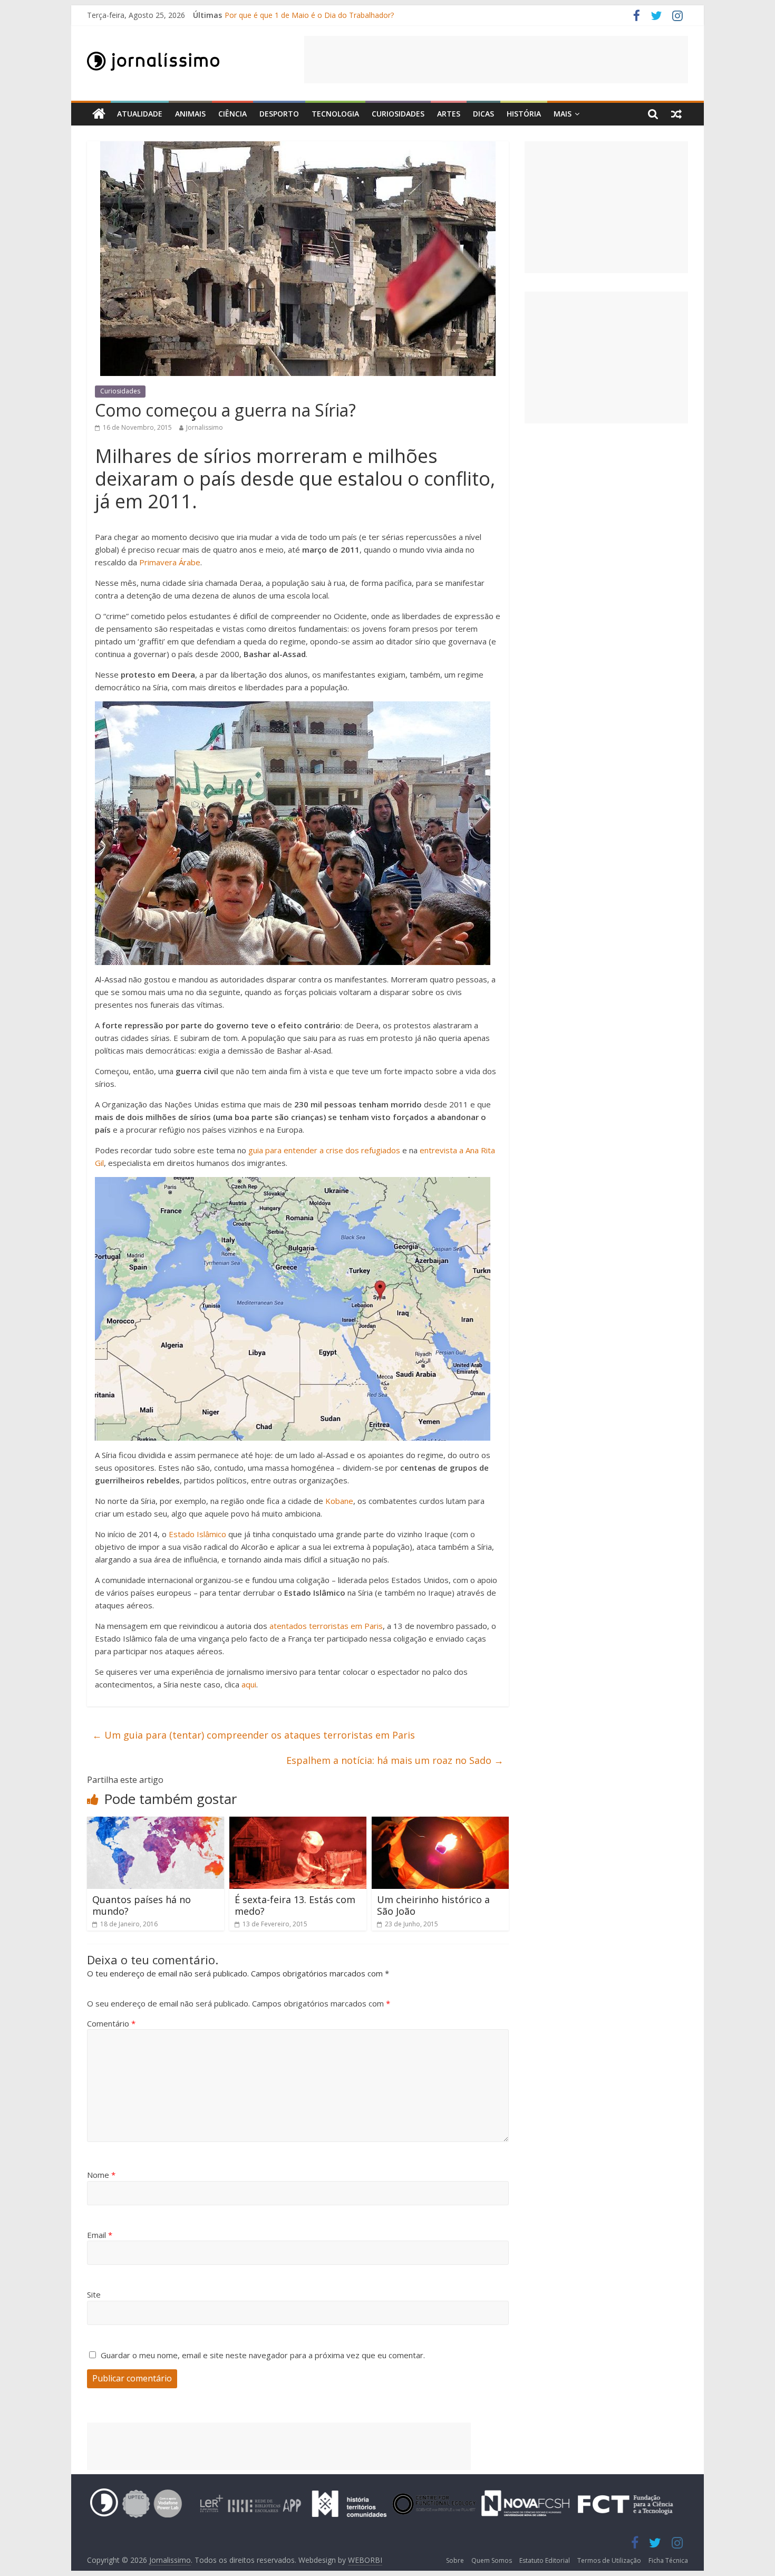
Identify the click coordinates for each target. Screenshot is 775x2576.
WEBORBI (365, 2560)
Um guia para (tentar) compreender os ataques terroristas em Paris (254, 1735)
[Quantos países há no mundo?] (156, 1823)
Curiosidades (398, 114)
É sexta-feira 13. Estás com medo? (295, 1905)
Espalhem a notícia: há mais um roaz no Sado (395, 1760)
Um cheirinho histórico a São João (433, 1905)
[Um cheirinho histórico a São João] (440, 1823)
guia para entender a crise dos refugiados (324, 1150)
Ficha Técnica (668, 2560)
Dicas (483, 114)
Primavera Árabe (169, 562)
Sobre (455, 2560)
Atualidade (140, 114)
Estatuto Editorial (545, 2560)
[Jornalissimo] (99, 114)
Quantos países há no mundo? (142, 1905)
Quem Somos (492, 2560)
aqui (248, 1684)
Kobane (339, 1501)
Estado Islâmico (196, 1534)
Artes (449, 114)
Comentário (111, 2023)
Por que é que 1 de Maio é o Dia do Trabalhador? (309, 15)
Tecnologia (335, 114)
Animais (190, 114)
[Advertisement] (496, 60)
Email (100, 2235)
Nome (101, 2175)
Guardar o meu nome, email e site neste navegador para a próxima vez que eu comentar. (263, 2355)
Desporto (279, 114)
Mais (563, 114)
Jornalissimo (205, 427)
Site (94, 2294)
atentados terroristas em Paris (326, 1626)
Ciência (232, 114)
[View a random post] (676, 114)
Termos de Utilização (609, 2560)
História (524, 114)
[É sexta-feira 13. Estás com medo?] (298, 1823)
